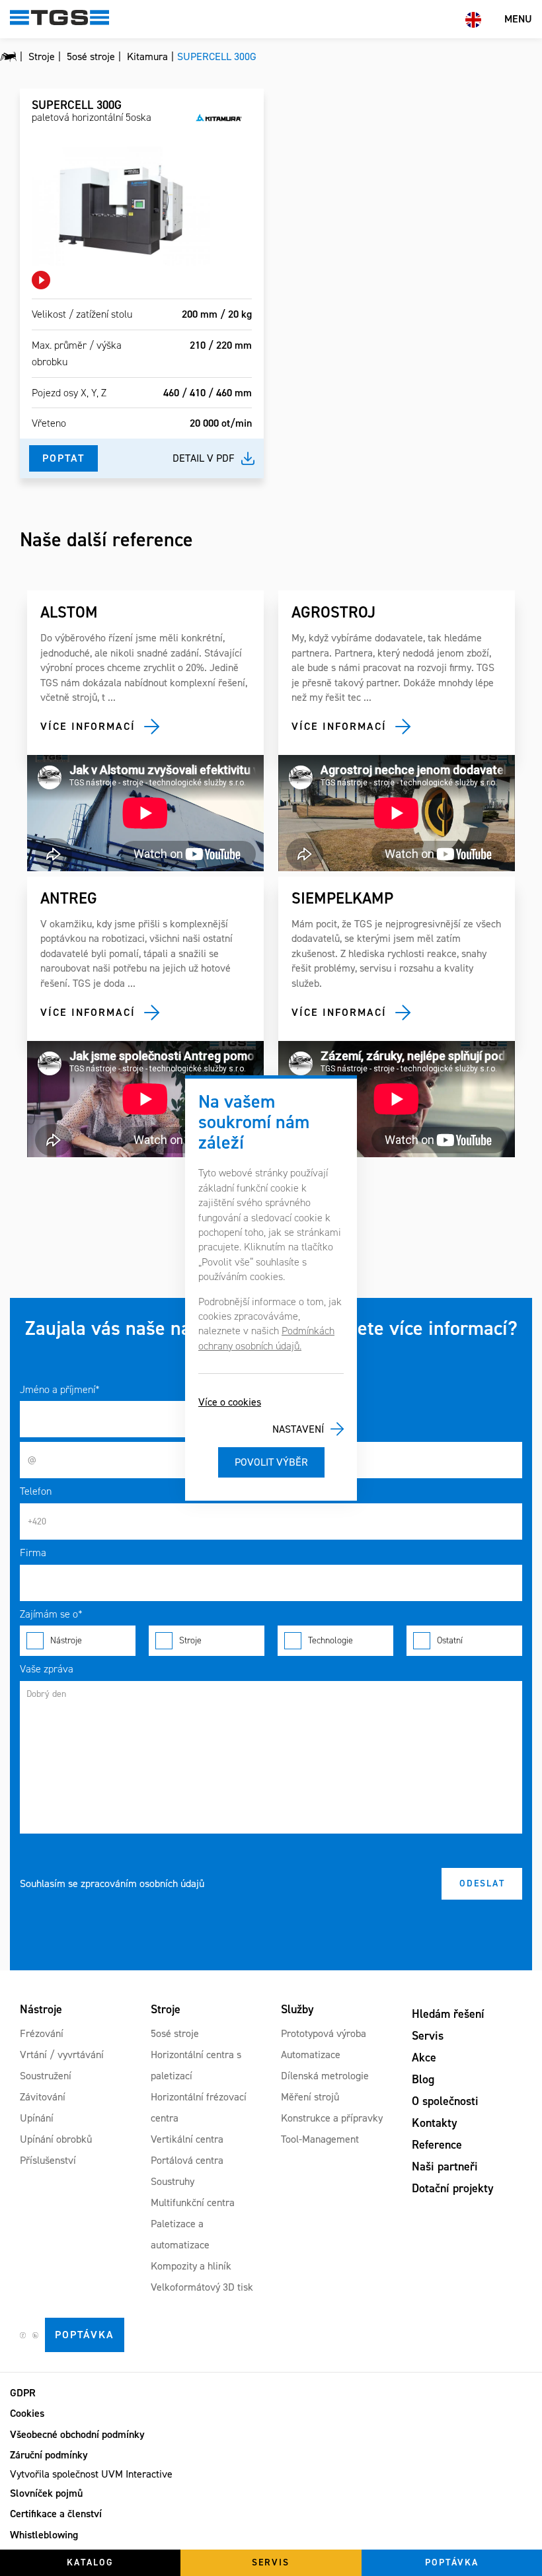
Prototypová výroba (324, 2033)
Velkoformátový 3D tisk (202, 2287)
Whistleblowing (44, 2535)
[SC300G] (121, 206)
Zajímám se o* (51, 1614)
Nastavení (298, 1429)
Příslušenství (48, 2160)
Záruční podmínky (49, 2455)
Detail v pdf (204, 458)
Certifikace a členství (56, 2514)
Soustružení (46, 2076)
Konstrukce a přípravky (332, 2118)
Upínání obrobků (56, 2139)
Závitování (43, 2097)
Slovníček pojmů (46, 2493)
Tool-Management (320, 2139)
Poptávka (85, 2335)
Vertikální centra (187, 2139)
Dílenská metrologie (325, 2076)
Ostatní (450, 1640)
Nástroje (66, 1640)
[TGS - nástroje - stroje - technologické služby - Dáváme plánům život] (8, 57)
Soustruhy (173, 2181)
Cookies (27, 2413)
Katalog (90, 2562)
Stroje (190, 1640)
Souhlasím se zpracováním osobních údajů (112, 1883)
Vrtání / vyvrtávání (62, 2055)
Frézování (42, 2033)
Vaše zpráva (47, 1669)
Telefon (36, 1491)
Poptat (63, 458)
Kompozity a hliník (191, 2266)
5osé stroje (175, 2033)
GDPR (23, 2393)
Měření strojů (310, 2097)
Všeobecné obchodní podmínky (77, 2434)
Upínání (37, 2118)
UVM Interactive (137, 2474)
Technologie (330, 1640)
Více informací (88, 726)
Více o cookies (230, 1402)
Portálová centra (187, 2160)
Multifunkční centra (193, 2202)
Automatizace (311, 2055)
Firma (33, 1553)
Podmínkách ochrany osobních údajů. (266, 1338)
